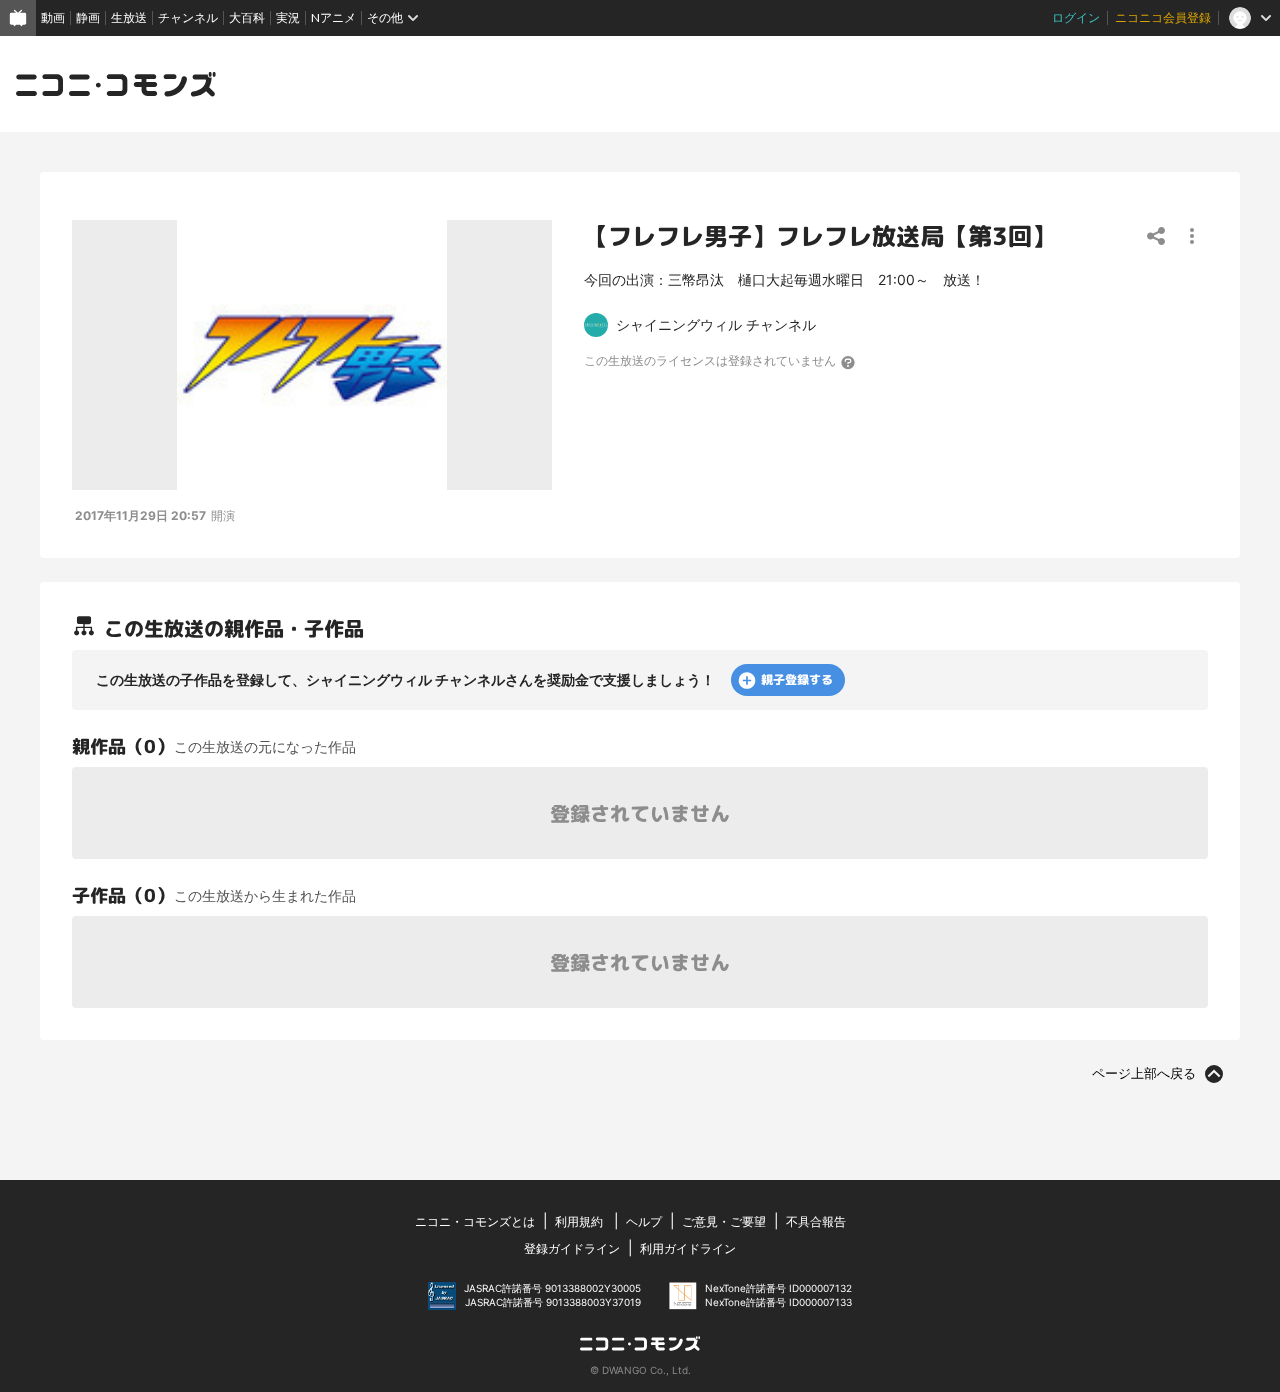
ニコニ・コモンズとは (475, 1221)
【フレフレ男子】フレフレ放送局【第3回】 (820, 236)
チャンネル (188, 17)
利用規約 (579, 1221)
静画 (88, 17)
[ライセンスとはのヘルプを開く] (849, 362)
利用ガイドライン (688, 1248)
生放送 (129, 17)
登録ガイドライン (572, 1248)
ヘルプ (644, 1221)
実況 (288, 17)
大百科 (247, 17)
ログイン (1076, 17)
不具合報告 (816, 1221)
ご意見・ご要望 (724, 1221)
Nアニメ (333, 17)
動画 (53, 17)
